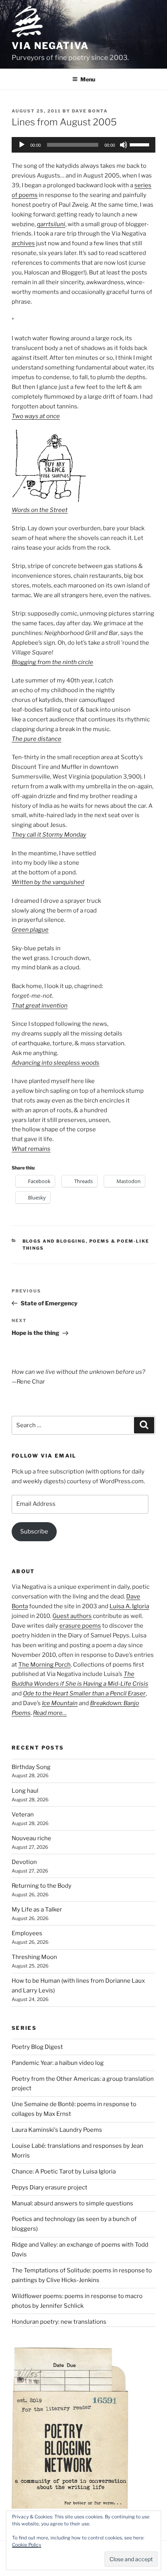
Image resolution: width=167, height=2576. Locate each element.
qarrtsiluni (51, 224)
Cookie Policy (27, 2545)
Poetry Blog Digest (37, 2047)
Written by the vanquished (48, 882)
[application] (83, 145)
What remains (31, 1149)
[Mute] (124, 145)
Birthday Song (31, 1767)
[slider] (141, 144)
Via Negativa (50, 46)
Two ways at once (36, 416)
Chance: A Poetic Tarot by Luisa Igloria (64, 2172)
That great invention (40, 1006)
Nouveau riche (31, 1838)
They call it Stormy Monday (49, 835)
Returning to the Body (42, 1886)
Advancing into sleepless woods (56, 1063)
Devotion (24, 1862)
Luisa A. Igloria (129, 1606)
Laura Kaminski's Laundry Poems (57, 2130)
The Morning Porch (44, 1665)
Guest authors (72, 1616)
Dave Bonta (90, 111)
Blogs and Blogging (54, 1241)
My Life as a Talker (37, 1910)
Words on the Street (40, 510)
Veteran (23, 1815)
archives (23, 243)
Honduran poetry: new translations (59, 2322)
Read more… (50, 1713)
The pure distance (37, 739)
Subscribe (34, 1532)
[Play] (22, 145)
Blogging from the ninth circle (52, 662)
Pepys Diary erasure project (50, 2187)
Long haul (25, 1791)
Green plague (30, 930)
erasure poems (80, 1626)
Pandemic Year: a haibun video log (58, 2063)
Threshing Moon (34, 1957)
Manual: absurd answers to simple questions (72, 2203)
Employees (27, 1933)
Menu (88, 79)
